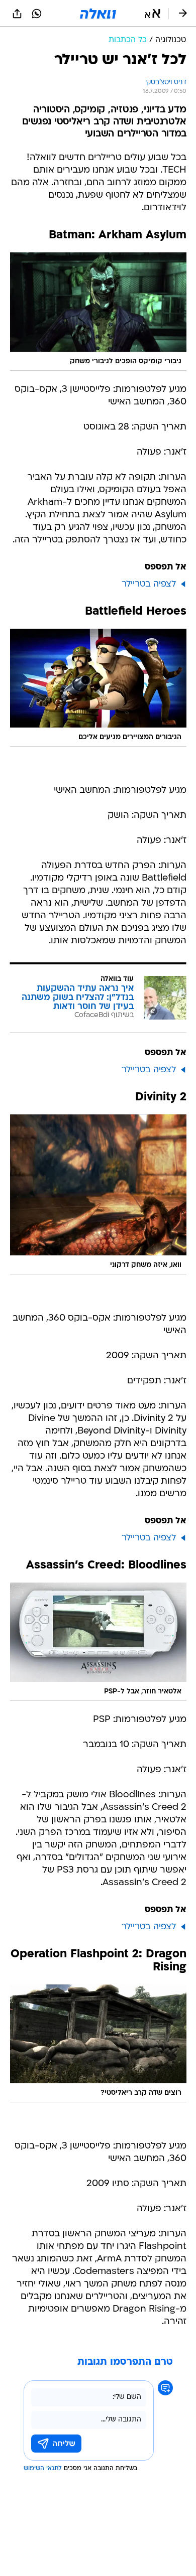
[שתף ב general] (17, 14)
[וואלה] (98, 14)
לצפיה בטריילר (149, 584)
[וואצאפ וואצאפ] (37, 14)
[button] (153, 14)
